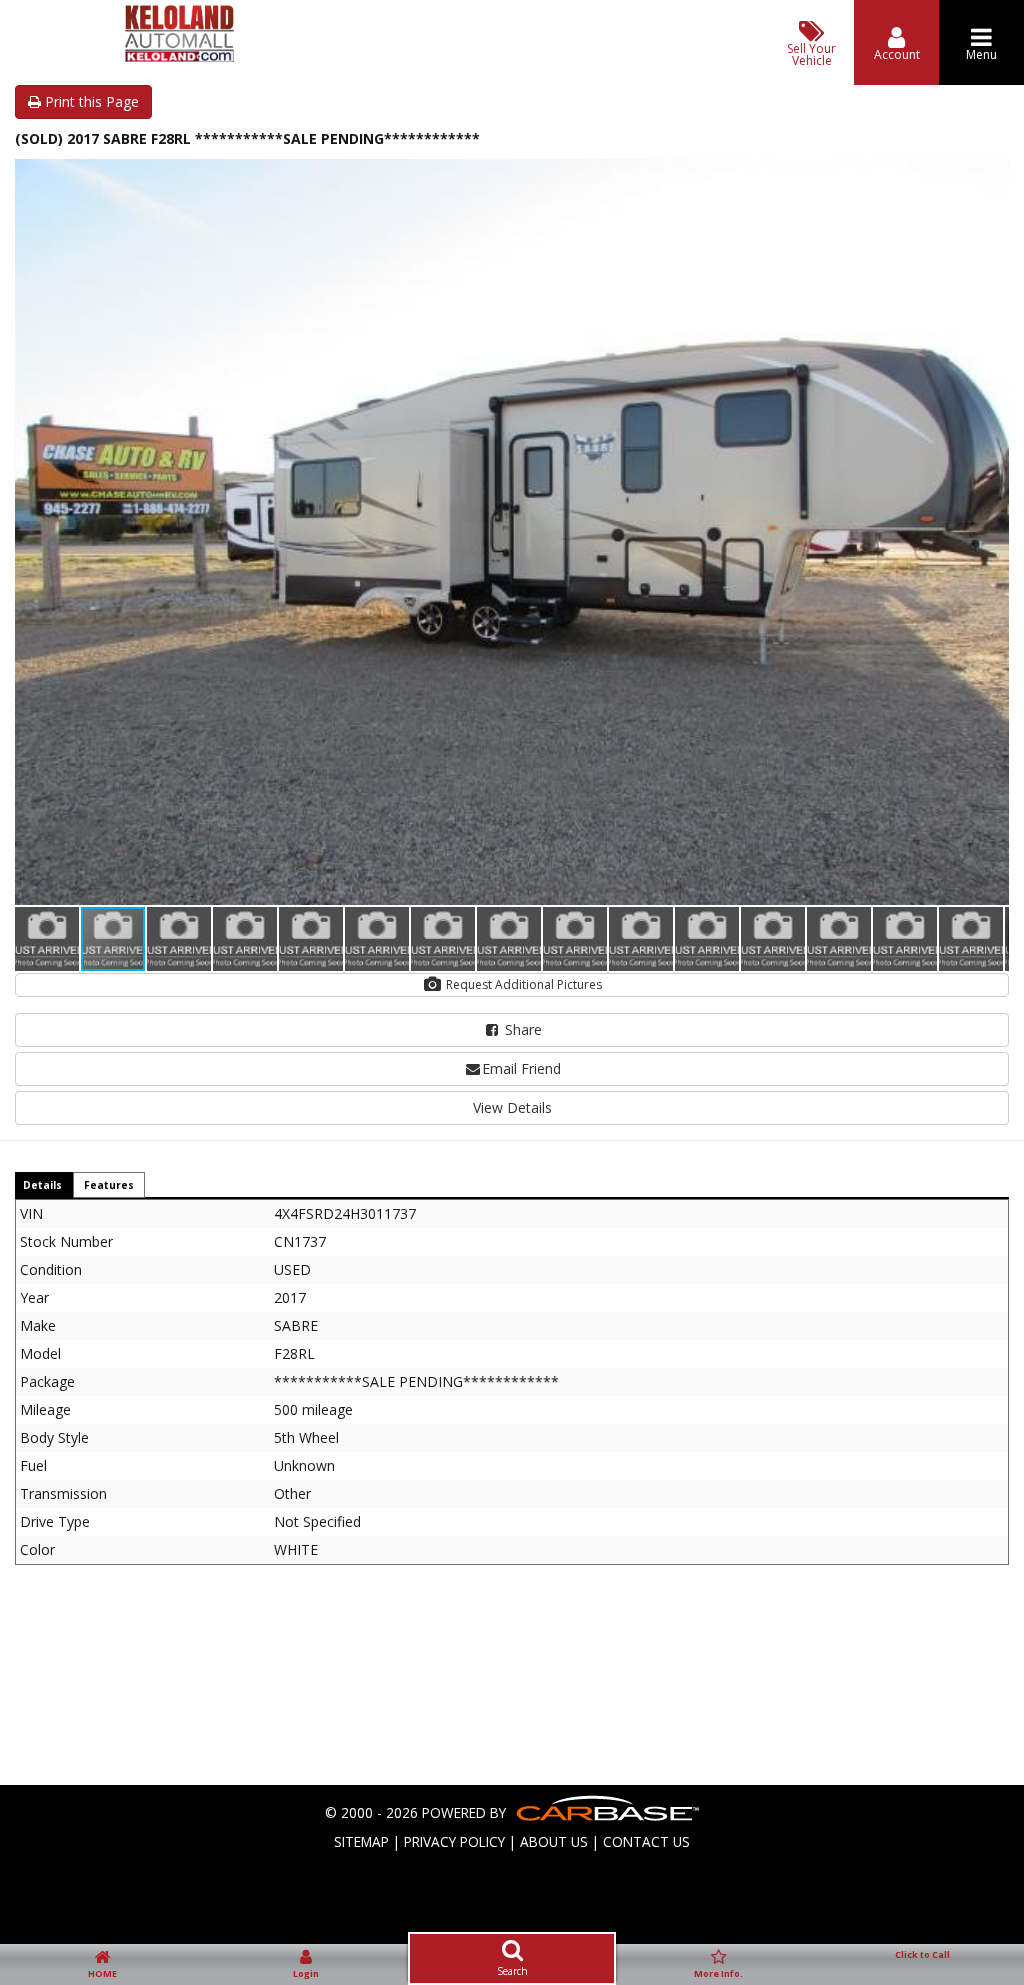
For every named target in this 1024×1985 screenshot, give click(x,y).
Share (521, 1029)
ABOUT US (554, 1841)
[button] (991, 177)
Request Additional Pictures (522, 984)
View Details (512, 1107)
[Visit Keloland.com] (179, 56)
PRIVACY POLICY (454, 1841)
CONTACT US (646, 1841)
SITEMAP (361, 1841)
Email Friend (521, 1068)
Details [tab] (42, 1185)
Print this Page (90, 101)
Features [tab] (109, 1185)
